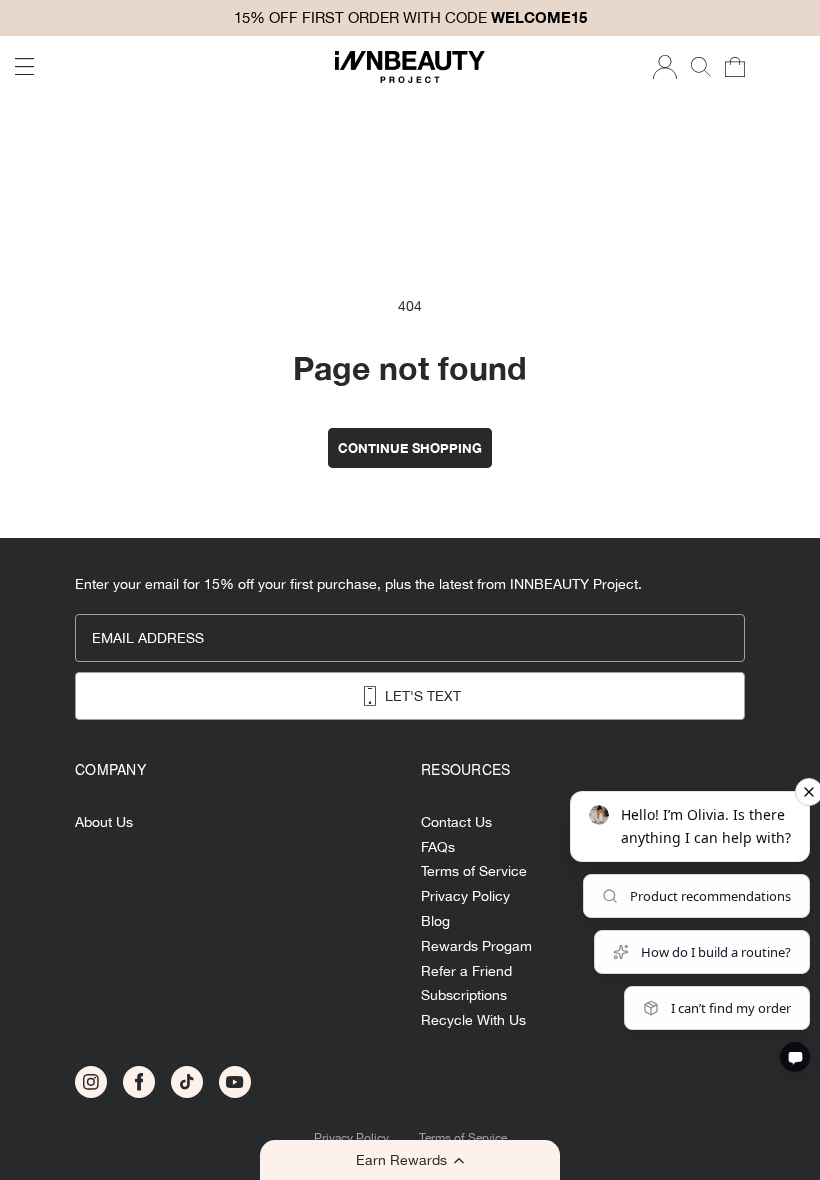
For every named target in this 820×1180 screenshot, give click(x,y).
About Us (104, 822)
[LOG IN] (665, 67)
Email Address (148, 638)
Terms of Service (463, 1138)
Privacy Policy (351, 1138)
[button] (410, 1160)
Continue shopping (410, 448)
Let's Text (423, 696)
